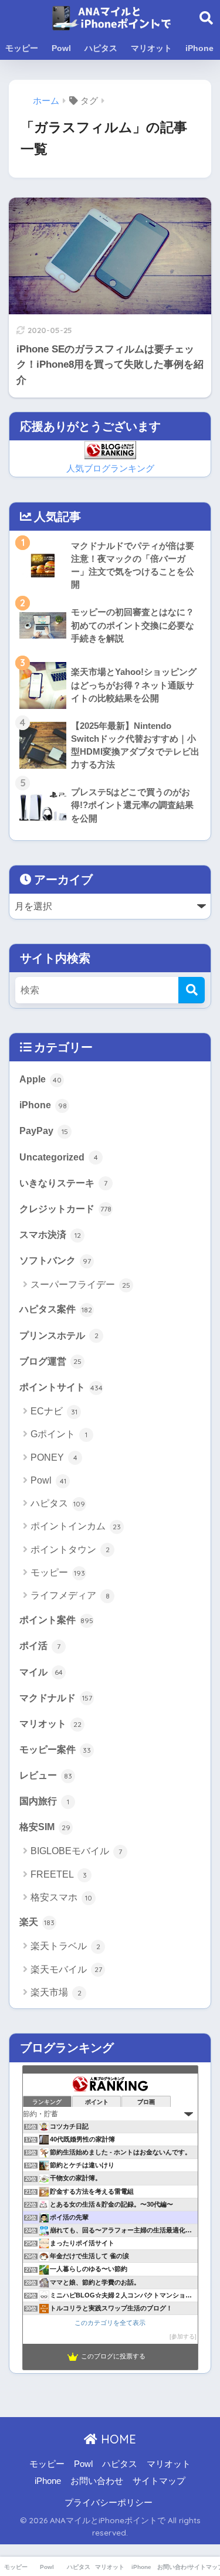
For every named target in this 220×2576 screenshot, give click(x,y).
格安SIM (45, 1827)
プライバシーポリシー (109, 2503)
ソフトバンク (55, 1260)
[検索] (192, 990)
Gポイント (59, 1434)
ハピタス (101, 48)
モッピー (22, 48)
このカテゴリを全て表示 (110, 2323)
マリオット (151, 48)
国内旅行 (44, 1801)
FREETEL (59, 1874)
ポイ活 (40, 1645)
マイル (41, 1672)
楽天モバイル (66, 1969)
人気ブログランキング (110, 469)
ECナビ (54, 1411)
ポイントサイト (61, 1387)
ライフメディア (70, 1595)
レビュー (46, 1775)
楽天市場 (56, 1992)
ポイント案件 (56, 1620)
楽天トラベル (65, 1946)
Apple (40, 1079)
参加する (183, 2336)
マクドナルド (56, 1698)
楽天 (37, 1922)
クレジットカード (65, 1209)
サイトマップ (159, 2481)
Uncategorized (59, 1157)
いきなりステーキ (63, 1183)
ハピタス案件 (56, 1309)
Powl (61, 48)
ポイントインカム (76, 1526)
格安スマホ (61, 1897)
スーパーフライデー (80, 1284)
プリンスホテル (59, 1335)
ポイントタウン (70, 1550)
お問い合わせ (97, 2481)
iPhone (199, 48)
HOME (117, 2439)
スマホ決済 (50, 1234)
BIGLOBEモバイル (76, 1851)
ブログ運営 (50, 1361)
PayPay (44, 1131)
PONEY (54, 1457)
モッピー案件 (55, 1749)
